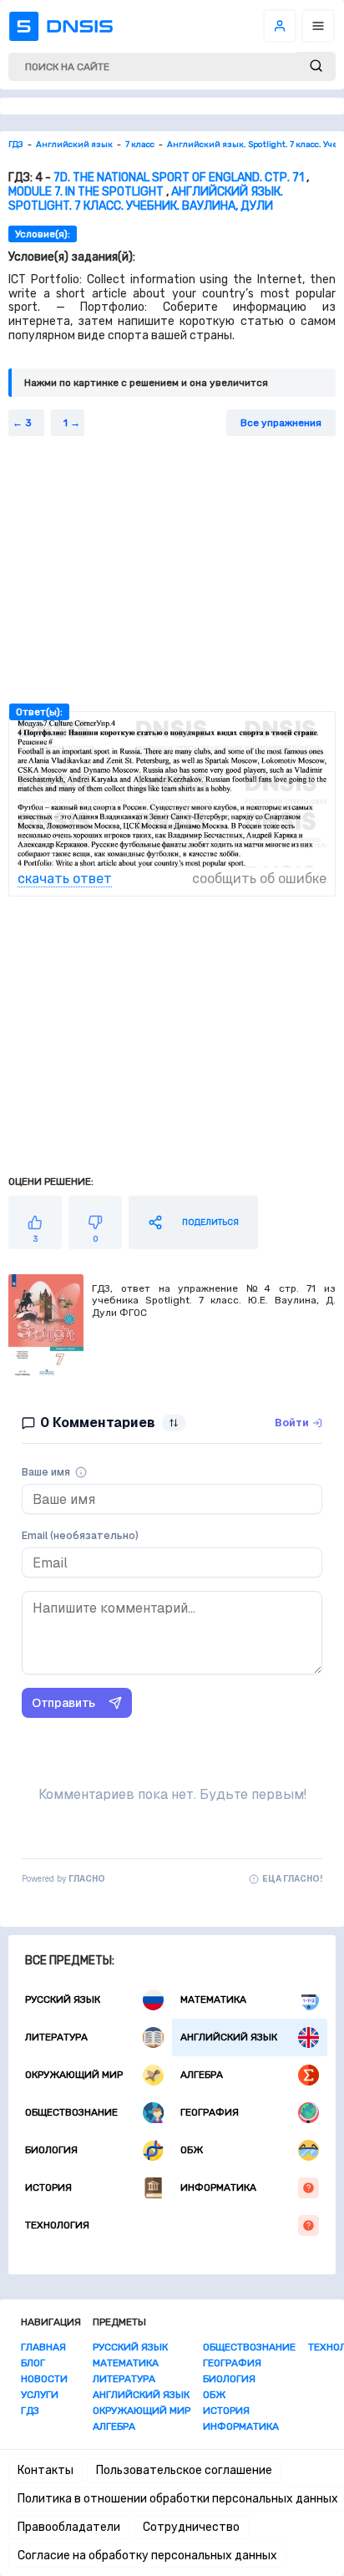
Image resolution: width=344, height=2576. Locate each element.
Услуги (40, 2395)
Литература (56, 2037)
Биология (51, 2150)
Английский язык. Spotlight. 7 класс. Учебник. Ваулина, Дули (146, 199)
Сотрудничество (191, 2527)
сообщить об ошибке (259, 879)
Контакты (46, 2470)
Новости (44, 2379)
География (210, 2112)
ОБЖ (192, 2150)
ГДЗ (30, 2411)
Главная (43, 2347)
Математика (213, 1999)
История (48, 2187)
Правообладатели (69, 2527)
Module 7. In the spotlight (86, 192)
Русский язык (63, 1999)
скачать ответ (65, 879)
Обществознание (71, 2112)
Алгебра (202, 2075)
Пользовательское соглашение (184, 2470)
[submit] (316, 66)
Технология (57, 2225)
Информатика (218, 2187)
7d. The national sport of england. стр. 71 (179, 178)
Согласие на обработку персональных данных (147, 2556)
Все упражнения (281, 423)
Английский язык (229, 2037)
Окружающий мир (74, 2075)
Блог (33, 2363)
